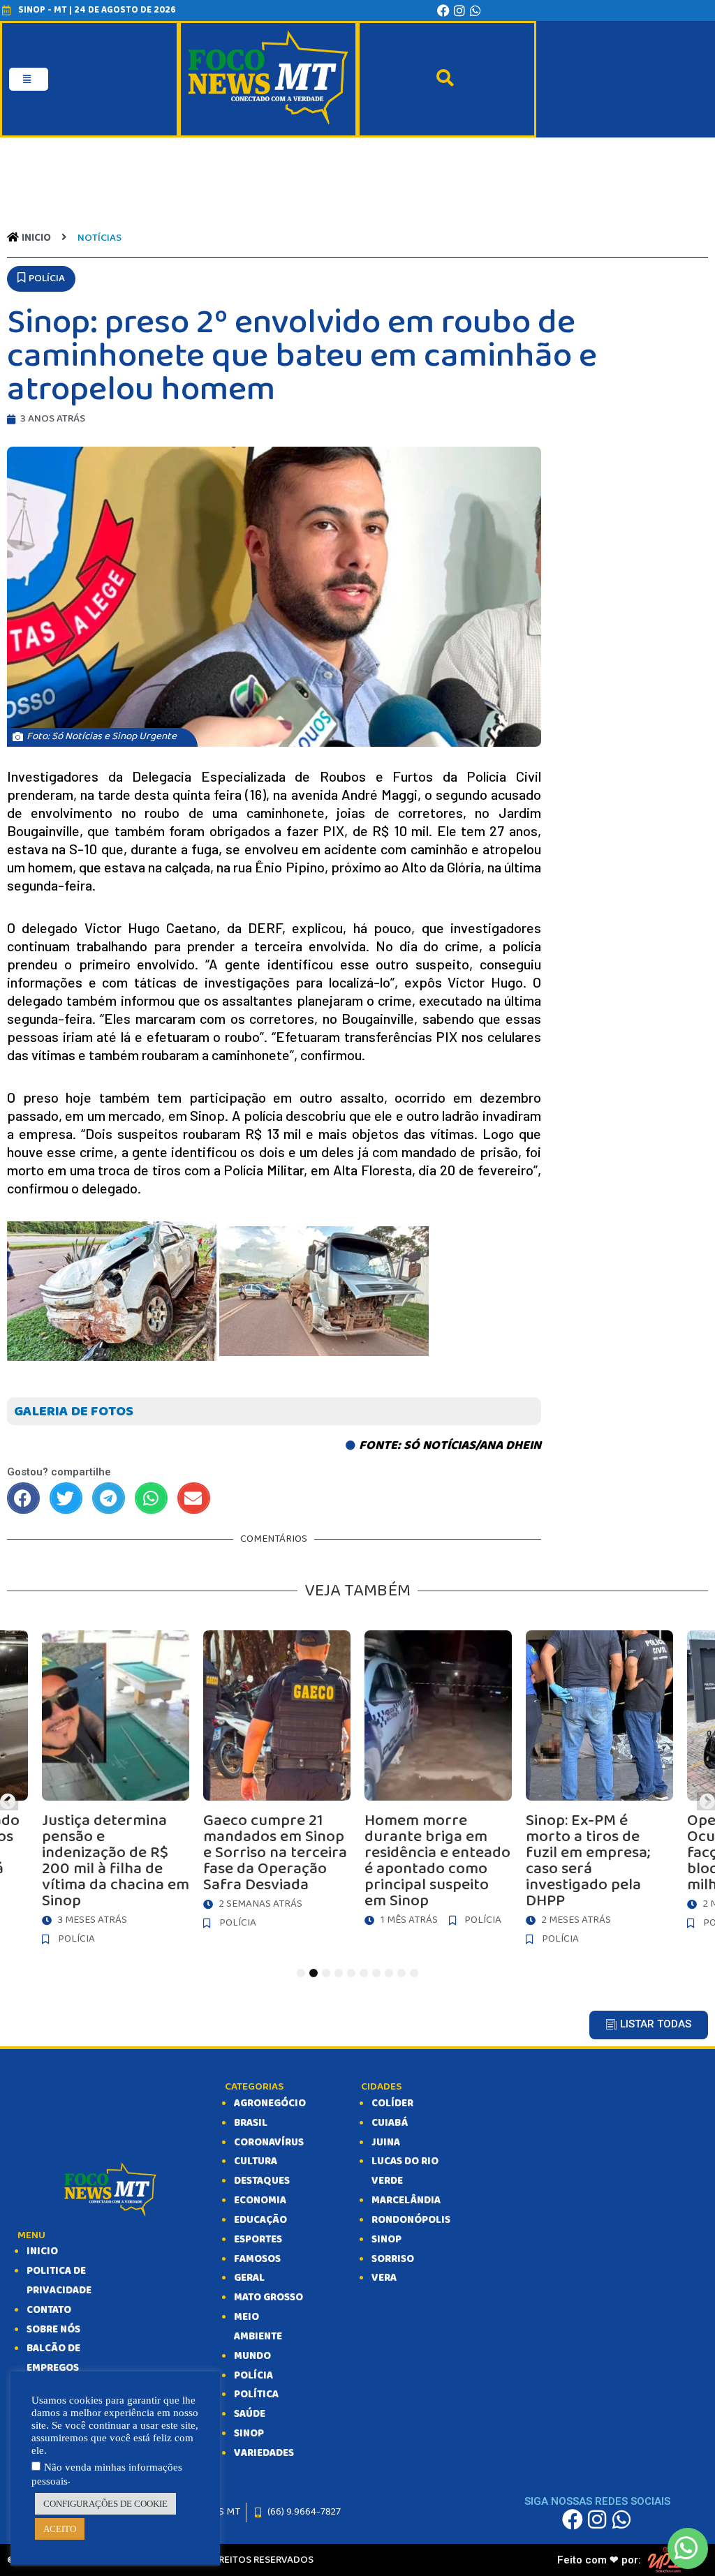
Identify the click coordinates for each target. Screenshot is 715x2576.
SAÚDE (250, 2414)
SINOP (249, 2434)
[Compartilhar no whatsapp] (151, 1498)
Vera (384, 2278)
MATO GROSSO (268, 2298)
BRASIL (251, 2123)
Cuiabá (390, 2123)
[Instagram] (459, 10)
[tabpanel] (438, 1792)
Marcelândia (406, 2201)
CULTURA (256, 2161)
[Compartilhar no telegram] (109, 1498)
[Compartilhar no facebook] (23, 1498)
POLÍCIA (253, 2376)
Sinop (386, 2240)
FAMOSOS (257, 2259)
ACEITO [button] (60, 2529)
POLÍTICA (256, 2395)
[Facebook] (443, 10)
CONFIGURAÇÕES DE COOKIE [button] (105, 2504)
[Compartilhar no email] (194, 1498)
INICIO (42, 2251)
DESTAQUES (262, 2181)
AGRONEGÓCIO (270, 2104)
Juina (386, 2143)
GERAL (249, 2278)
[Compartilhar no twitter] (66, 1498)
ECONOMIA (260, 2201)
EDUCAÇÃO (260, 2220)
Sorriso (393, 2259)
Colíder (392, 2104)
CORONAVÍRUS (269, 2143)
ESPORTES (258, 2240)
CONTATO (49, 2310)
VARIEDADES (264, 2453)
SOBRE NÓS (53, 2330)
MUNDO (252, 2356)
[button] (41, 279)
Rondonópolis (411, 2220)
